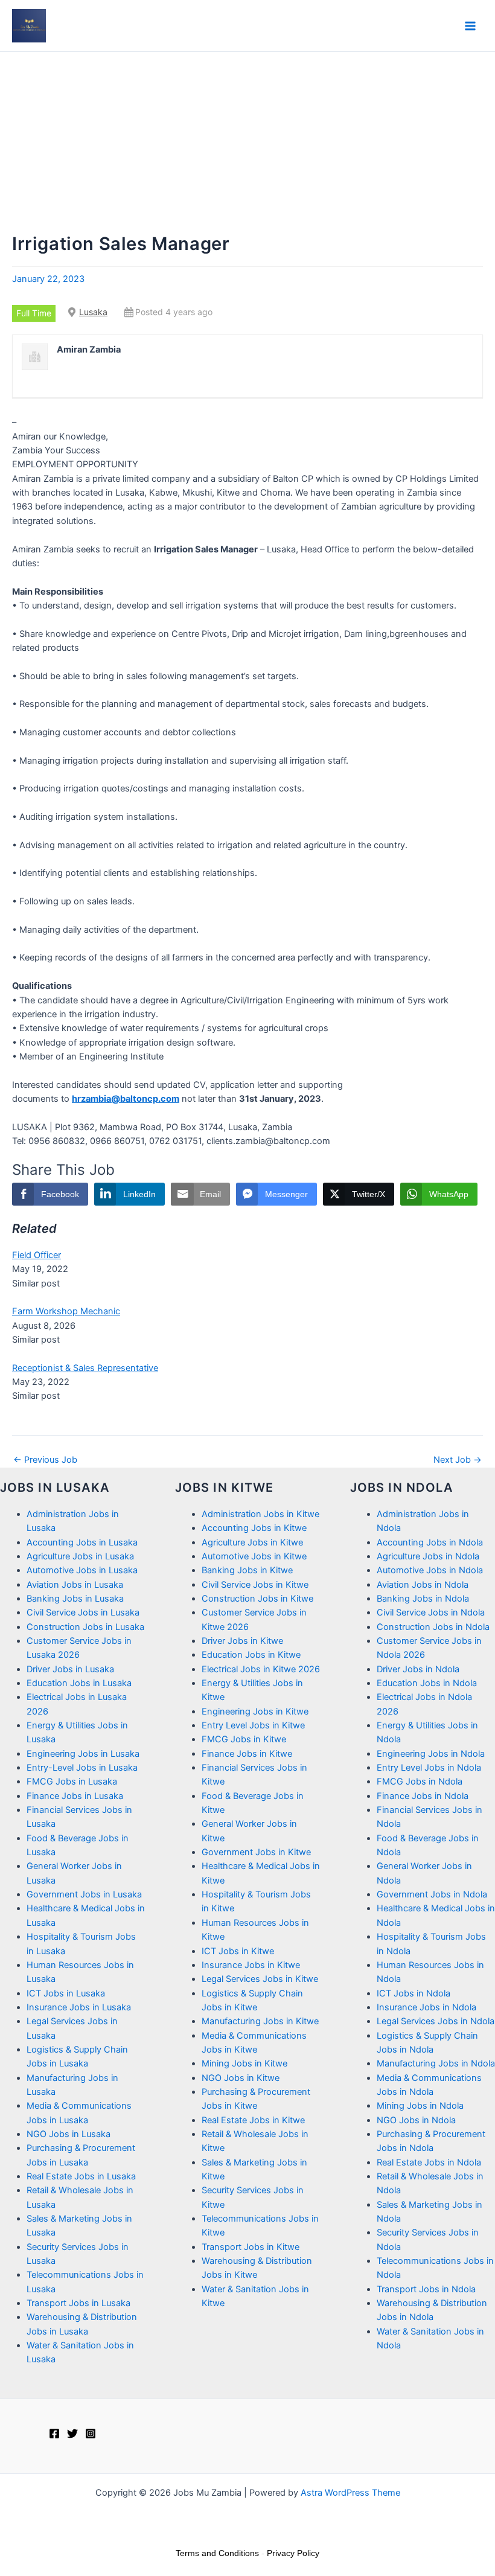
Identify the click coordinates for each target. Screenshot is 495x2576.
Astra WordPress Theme (350, 2493)
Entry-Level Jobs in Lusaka (82, 1768)
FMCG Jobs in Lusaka (72, 1782)
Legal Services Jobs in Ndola (436, 2021)
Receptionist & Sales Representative (85, 1368)
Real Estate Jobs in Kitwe (253, 2120)
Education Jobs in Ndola (427, 1683)
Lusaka (93, 312)
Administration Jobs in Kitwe (260, 1514)
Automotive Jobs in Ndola (430, 1570)
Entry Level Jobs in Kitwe (253, 1725)
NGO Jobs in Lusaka (69, 2134)
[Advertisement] (247, 142)
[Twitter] (72, 2434)
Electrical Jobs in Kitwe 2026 (261, 1669)
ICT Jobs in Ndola (414, 1993)
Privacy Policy (293, 2553)
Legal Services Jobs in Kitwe (260, 1979)
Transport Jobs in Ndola (426, 2289)
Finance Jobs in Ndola (423, 1796)
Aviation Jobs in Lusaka (75, 1585)
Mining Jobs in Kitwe (244, 2063)
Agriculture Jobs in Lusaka (80, 1556)
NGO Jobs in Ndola (416, 2120)
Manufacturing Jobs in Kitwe (260, 2021)
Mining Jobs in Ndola (420, 2106)
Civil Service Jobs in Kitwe (255, 1585)
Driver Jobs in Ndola (418, 1669)
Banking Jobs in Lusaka (75, 1599)
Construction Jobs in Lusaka (85, 1627)
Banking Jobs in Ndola (423, 1599)
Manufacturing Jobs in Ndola (436, 2063)
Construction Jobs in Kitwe (257, 1599)
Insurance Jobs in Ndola (426, 2007)
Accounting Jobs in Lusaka (82, 1542)
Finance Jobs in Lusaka (75, 1796)
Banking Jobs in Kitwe (247, 1570)
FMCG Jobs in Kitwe (244, 1739)
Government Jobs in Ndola (432, 1894)
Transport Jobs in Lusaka (78, 2303)
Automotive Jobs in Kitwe (254, 1556)
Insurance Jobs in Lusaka (79, 2007)
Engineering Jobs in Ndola (431, 1754)
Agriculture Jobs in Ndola (428, 1556)
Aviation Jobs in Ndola (423, 1585)
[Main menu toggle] (470, 26)
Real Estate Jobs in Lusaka (81, 2176)
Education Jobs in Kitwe (251, 1655)
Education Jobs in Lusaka (79, 1683)
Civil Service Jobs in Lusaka (83, 1612)
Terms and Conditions (217, 2553)
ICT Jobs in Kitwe (238, 1951)
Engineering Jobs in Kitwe (255, 1711)
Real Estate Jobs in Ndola (429, 2162)
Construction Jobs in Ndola (433, 1627)
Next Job (458, 1460)
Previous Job (45, 1460)
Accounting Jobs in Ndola (430, 1542)
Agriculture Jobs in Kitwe (252, 1542)
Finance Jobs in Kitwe (247, 1754)
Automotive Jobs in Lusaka (82, 1570)
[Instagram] (91, 2434)
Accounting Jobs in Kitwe (254, 1528)
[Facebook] (54, 2434)
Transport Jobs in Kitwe (251, 2247)
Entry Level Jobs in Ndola (429, 1768)
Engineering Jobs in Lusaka (83, 1754)
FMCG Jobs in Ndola (420, 1782)
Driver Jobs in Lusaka (70, 1669)
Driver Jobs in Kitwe (242, 1641)
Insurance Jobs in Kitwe (251, 1965)
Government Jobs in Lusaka (84, 1894)
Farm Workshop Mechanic (66, 1311)
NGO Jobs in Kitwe (241, 2078)
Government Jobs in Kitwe (256, 1852)
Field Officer (37, 1255)
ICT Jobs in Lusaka (66, 1993)
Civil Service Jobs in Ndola (431, 1612)
